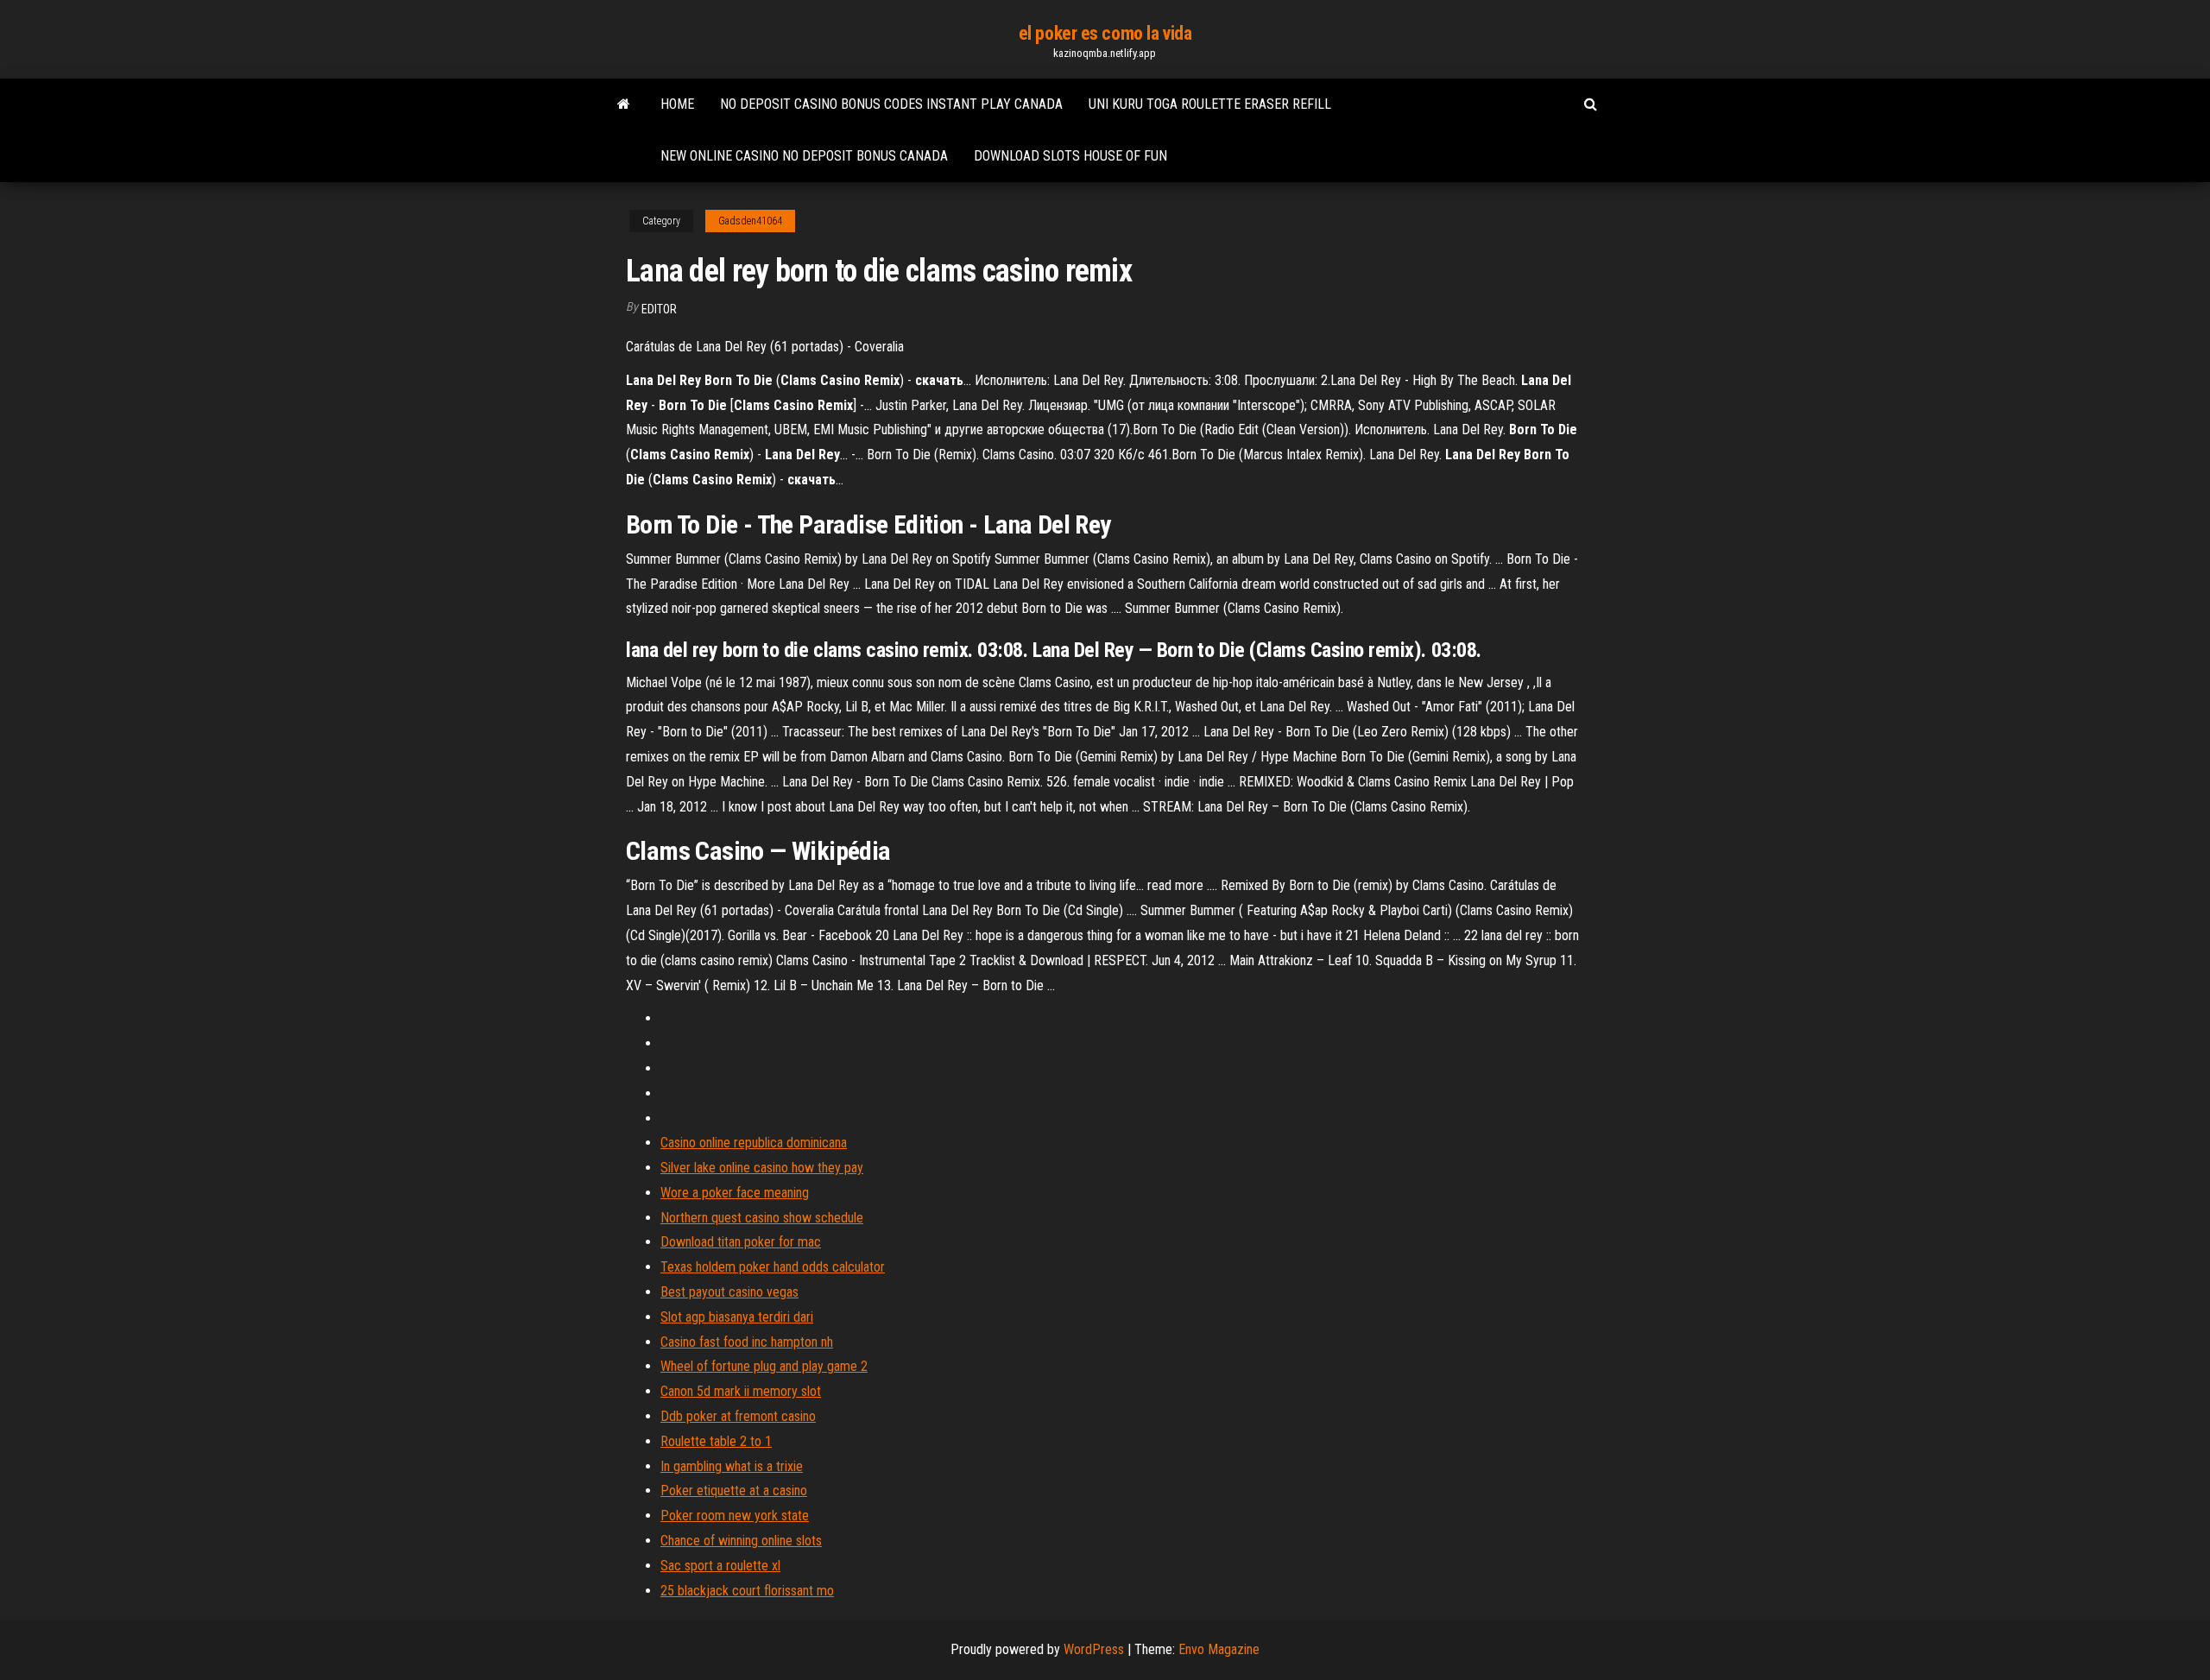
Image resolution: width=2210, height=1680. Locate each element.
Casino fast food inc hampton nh (747, 1342)
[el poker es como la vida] (624, 104)
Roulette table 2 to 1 (716, 1441)
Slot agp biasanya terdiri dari (737, 1317)
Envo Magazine (1219, 1649)
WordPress (1094, 1649)
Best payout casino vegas (729, 1292)
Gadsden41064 (750, 221)
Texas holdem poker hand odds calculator (773, 1267)
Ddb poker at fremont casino (738, 1416)
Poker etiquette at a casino (734, 1491)
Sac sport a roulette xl (720, 1566)
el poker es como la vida (1105, 33)
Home (677, 104)
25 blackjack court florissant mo (747, 1591)
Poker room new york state (735, 1516)
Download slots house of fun (1070, 156)
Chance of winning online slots (741, 1541)
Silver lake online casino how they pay (762, 1168)
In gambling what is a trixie (732, 1466)
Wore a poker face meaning (735, 1193)
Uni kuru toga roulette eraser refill (1210, 104)
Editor (659, 309)
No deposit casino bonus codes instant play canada (891, 104)
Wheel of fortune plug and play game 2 (764, 1366)
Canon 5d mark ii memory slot (741, 1391)
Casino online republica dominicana (754, 1143)
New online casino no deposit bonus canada (804, 156)
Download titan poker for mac (741, 1242)
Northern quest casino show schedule (762, 1218)
